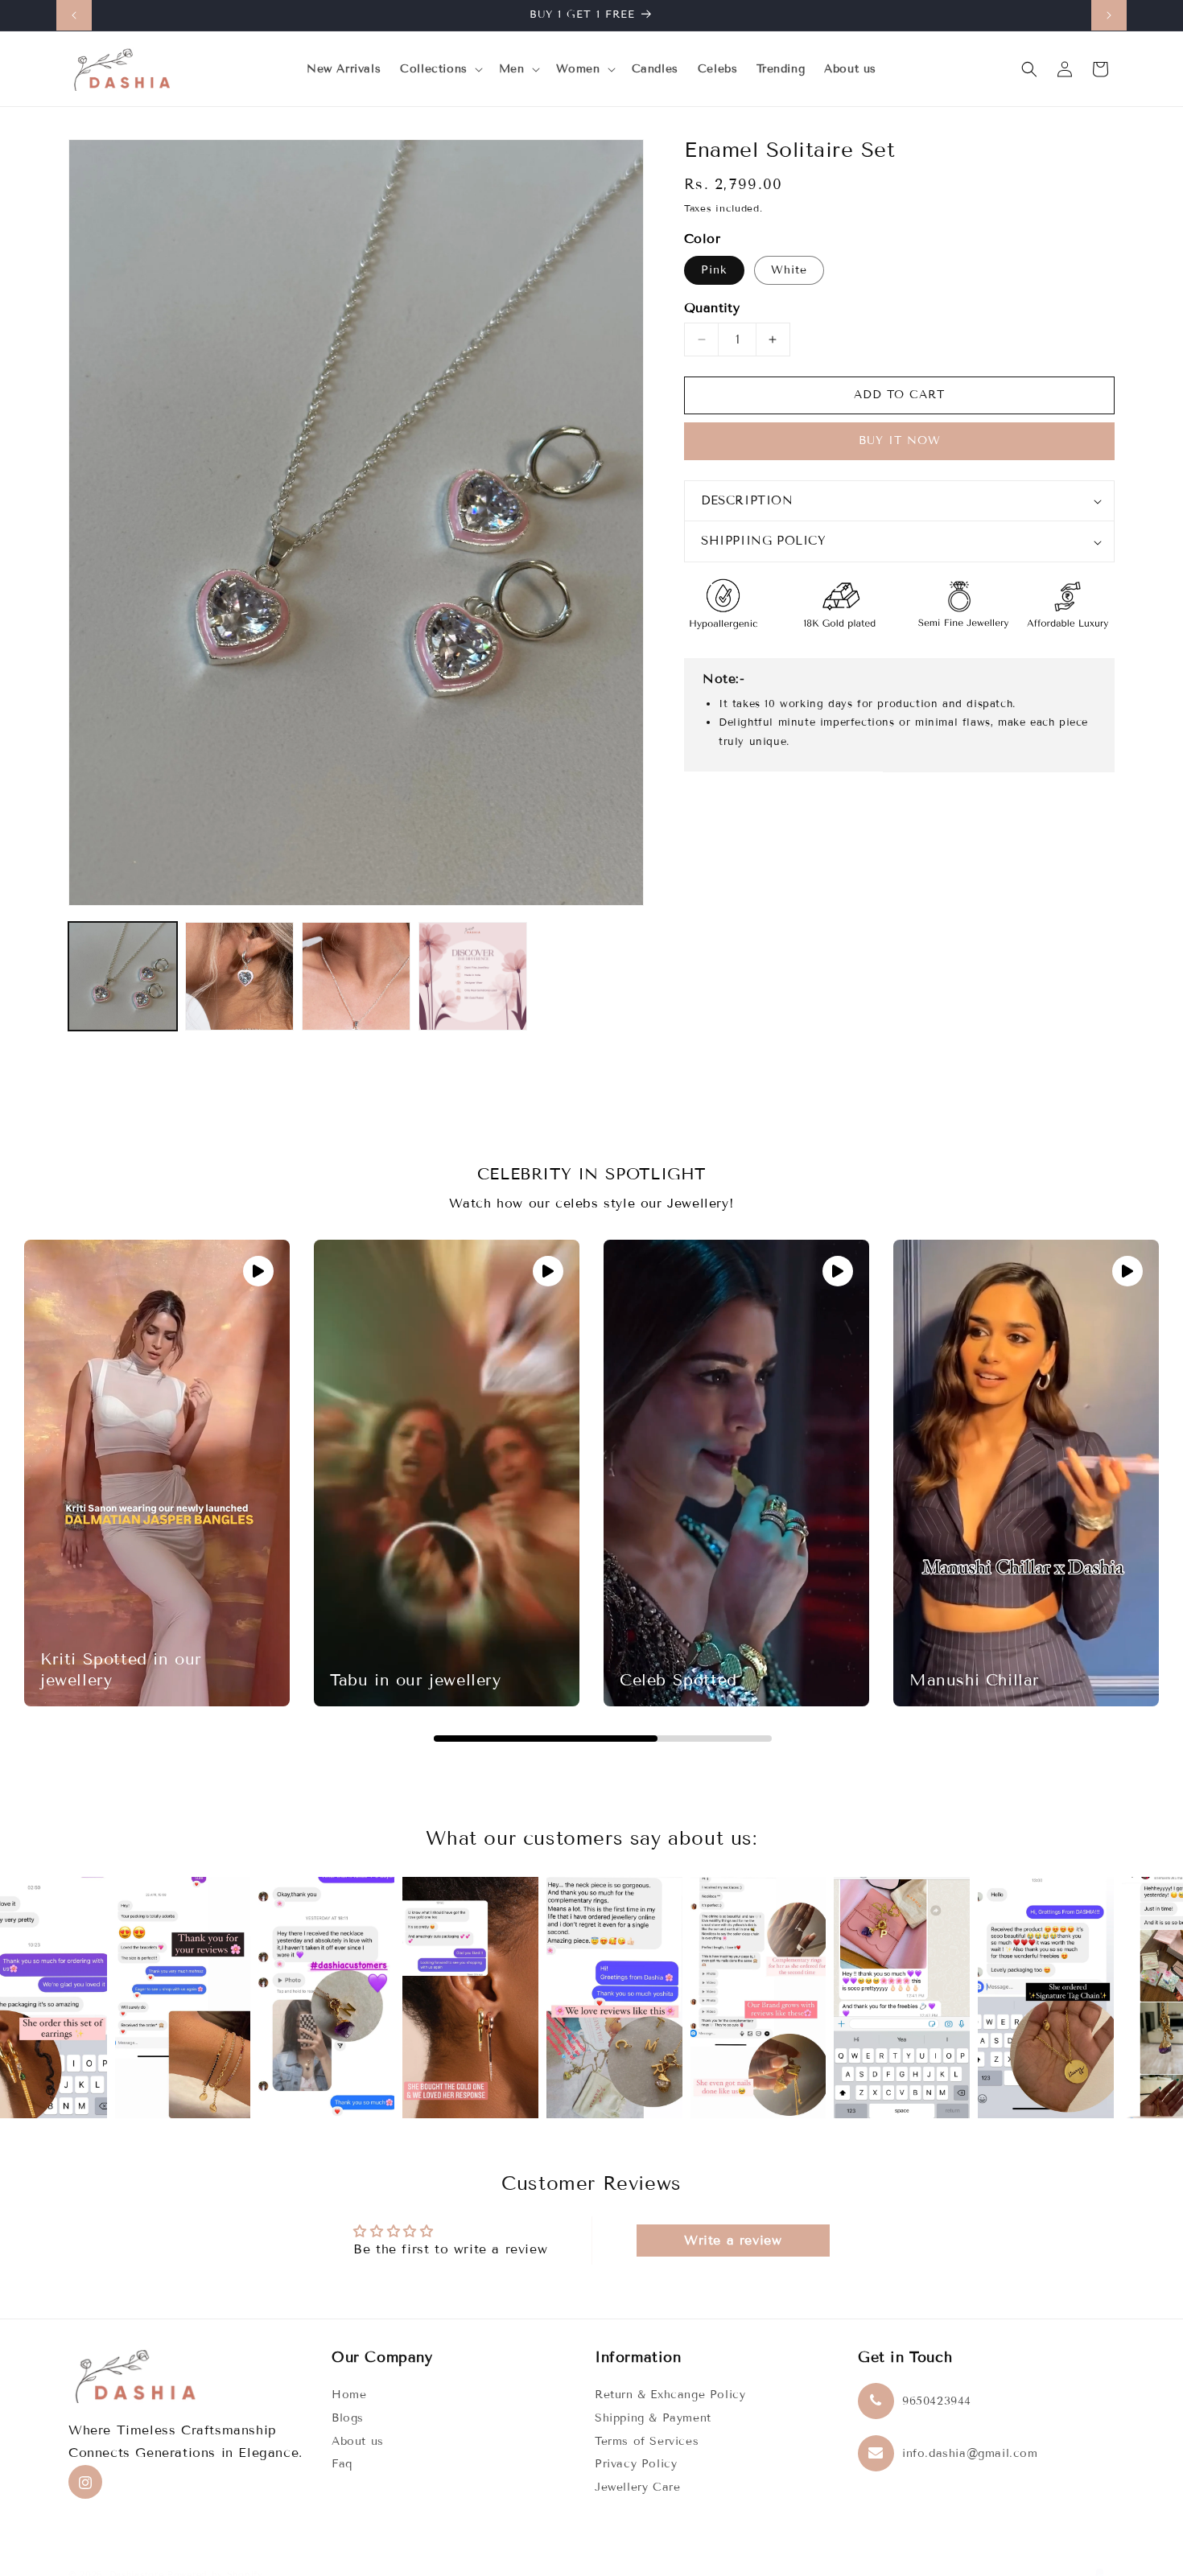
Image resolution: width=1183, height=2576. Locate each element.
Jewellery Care (637, 2488)
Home (349, 2395)
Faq (342, 2465)
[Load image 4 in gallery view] (356, 976)
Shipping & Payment (653, 2419)
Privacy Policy (636, 2465)
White (789, 270)
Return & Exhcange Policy (670, 2395)
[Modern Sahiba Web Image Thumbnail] (473, 976)
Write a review (733, 2239)
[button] (440, 69)
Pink (714, 270)
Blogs (348, 2419)
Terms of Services (647, 2441)
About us (358, 2441)
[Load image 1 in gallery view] (123, 976)
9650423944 (937, 2402)
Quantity (712, 308)
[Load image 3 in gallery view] (239, 976)
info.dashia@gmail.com (970, 2454)
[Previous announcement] (74, 15)
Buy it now (900, 441)
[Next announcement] (1109, 15)
